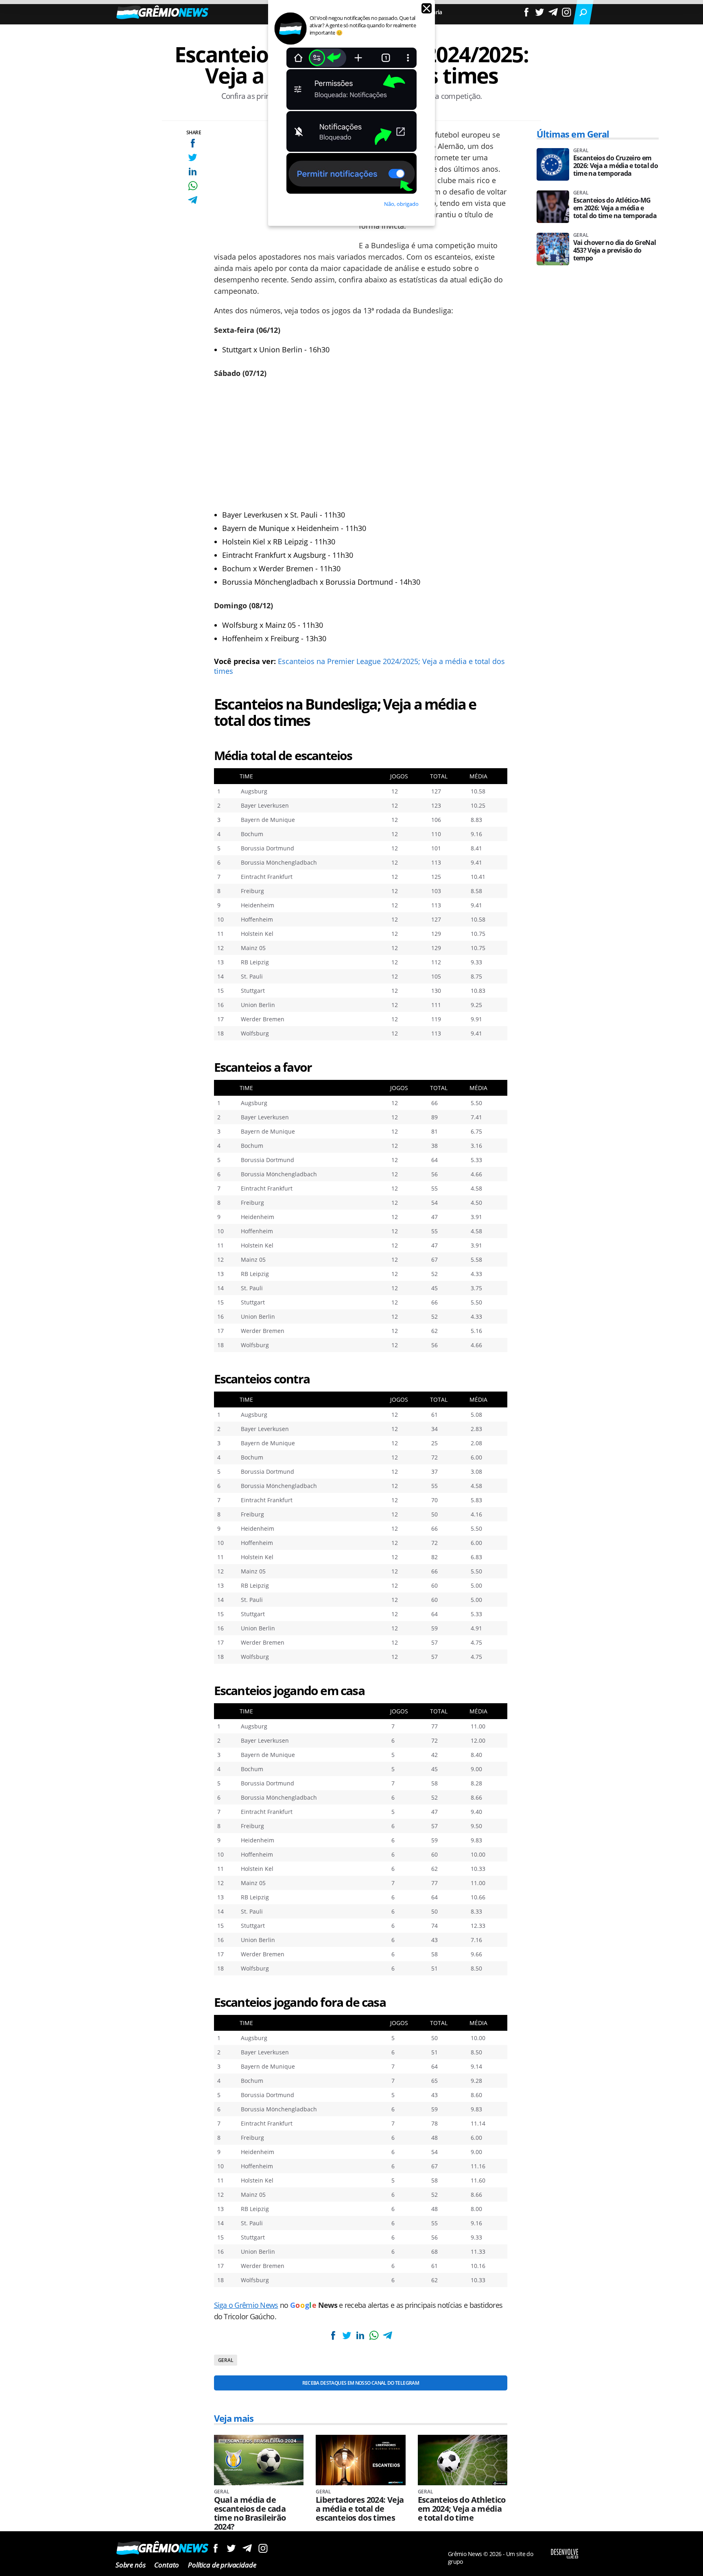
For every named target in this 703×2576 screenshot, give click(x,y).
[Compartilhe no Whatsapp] (193, 186)
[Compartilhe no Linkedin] (193, 172)
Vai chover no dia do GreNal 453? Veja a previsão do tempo (615, 250)
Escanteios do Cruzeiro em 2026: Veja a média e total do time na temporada (616, 166)
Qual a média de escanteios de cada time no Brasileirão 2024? (250, 2513)
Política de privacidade (222, 2565)
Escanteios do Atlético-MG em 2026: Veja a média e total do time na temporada (615, 208)
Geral (226, 2360)
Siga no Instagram (263, 2548)
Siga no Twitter (231, 2548)
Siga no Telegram (247, 2548)
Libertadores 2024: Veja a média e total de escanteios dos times (360, 2509)
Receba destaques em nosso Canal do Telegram (361, 2383)
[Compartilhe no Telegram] (193, 200)
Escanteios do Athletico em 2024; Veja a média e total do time (462, 2509)
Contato (167, 2565)
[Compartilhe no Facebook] (193, 143)
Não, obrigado (401, 204)
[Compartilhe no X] (193, 157)
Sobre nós (130, 2565)
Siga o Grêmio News (246, 2305)
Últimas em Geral (573, 134)
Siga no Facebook (215, 2548)
